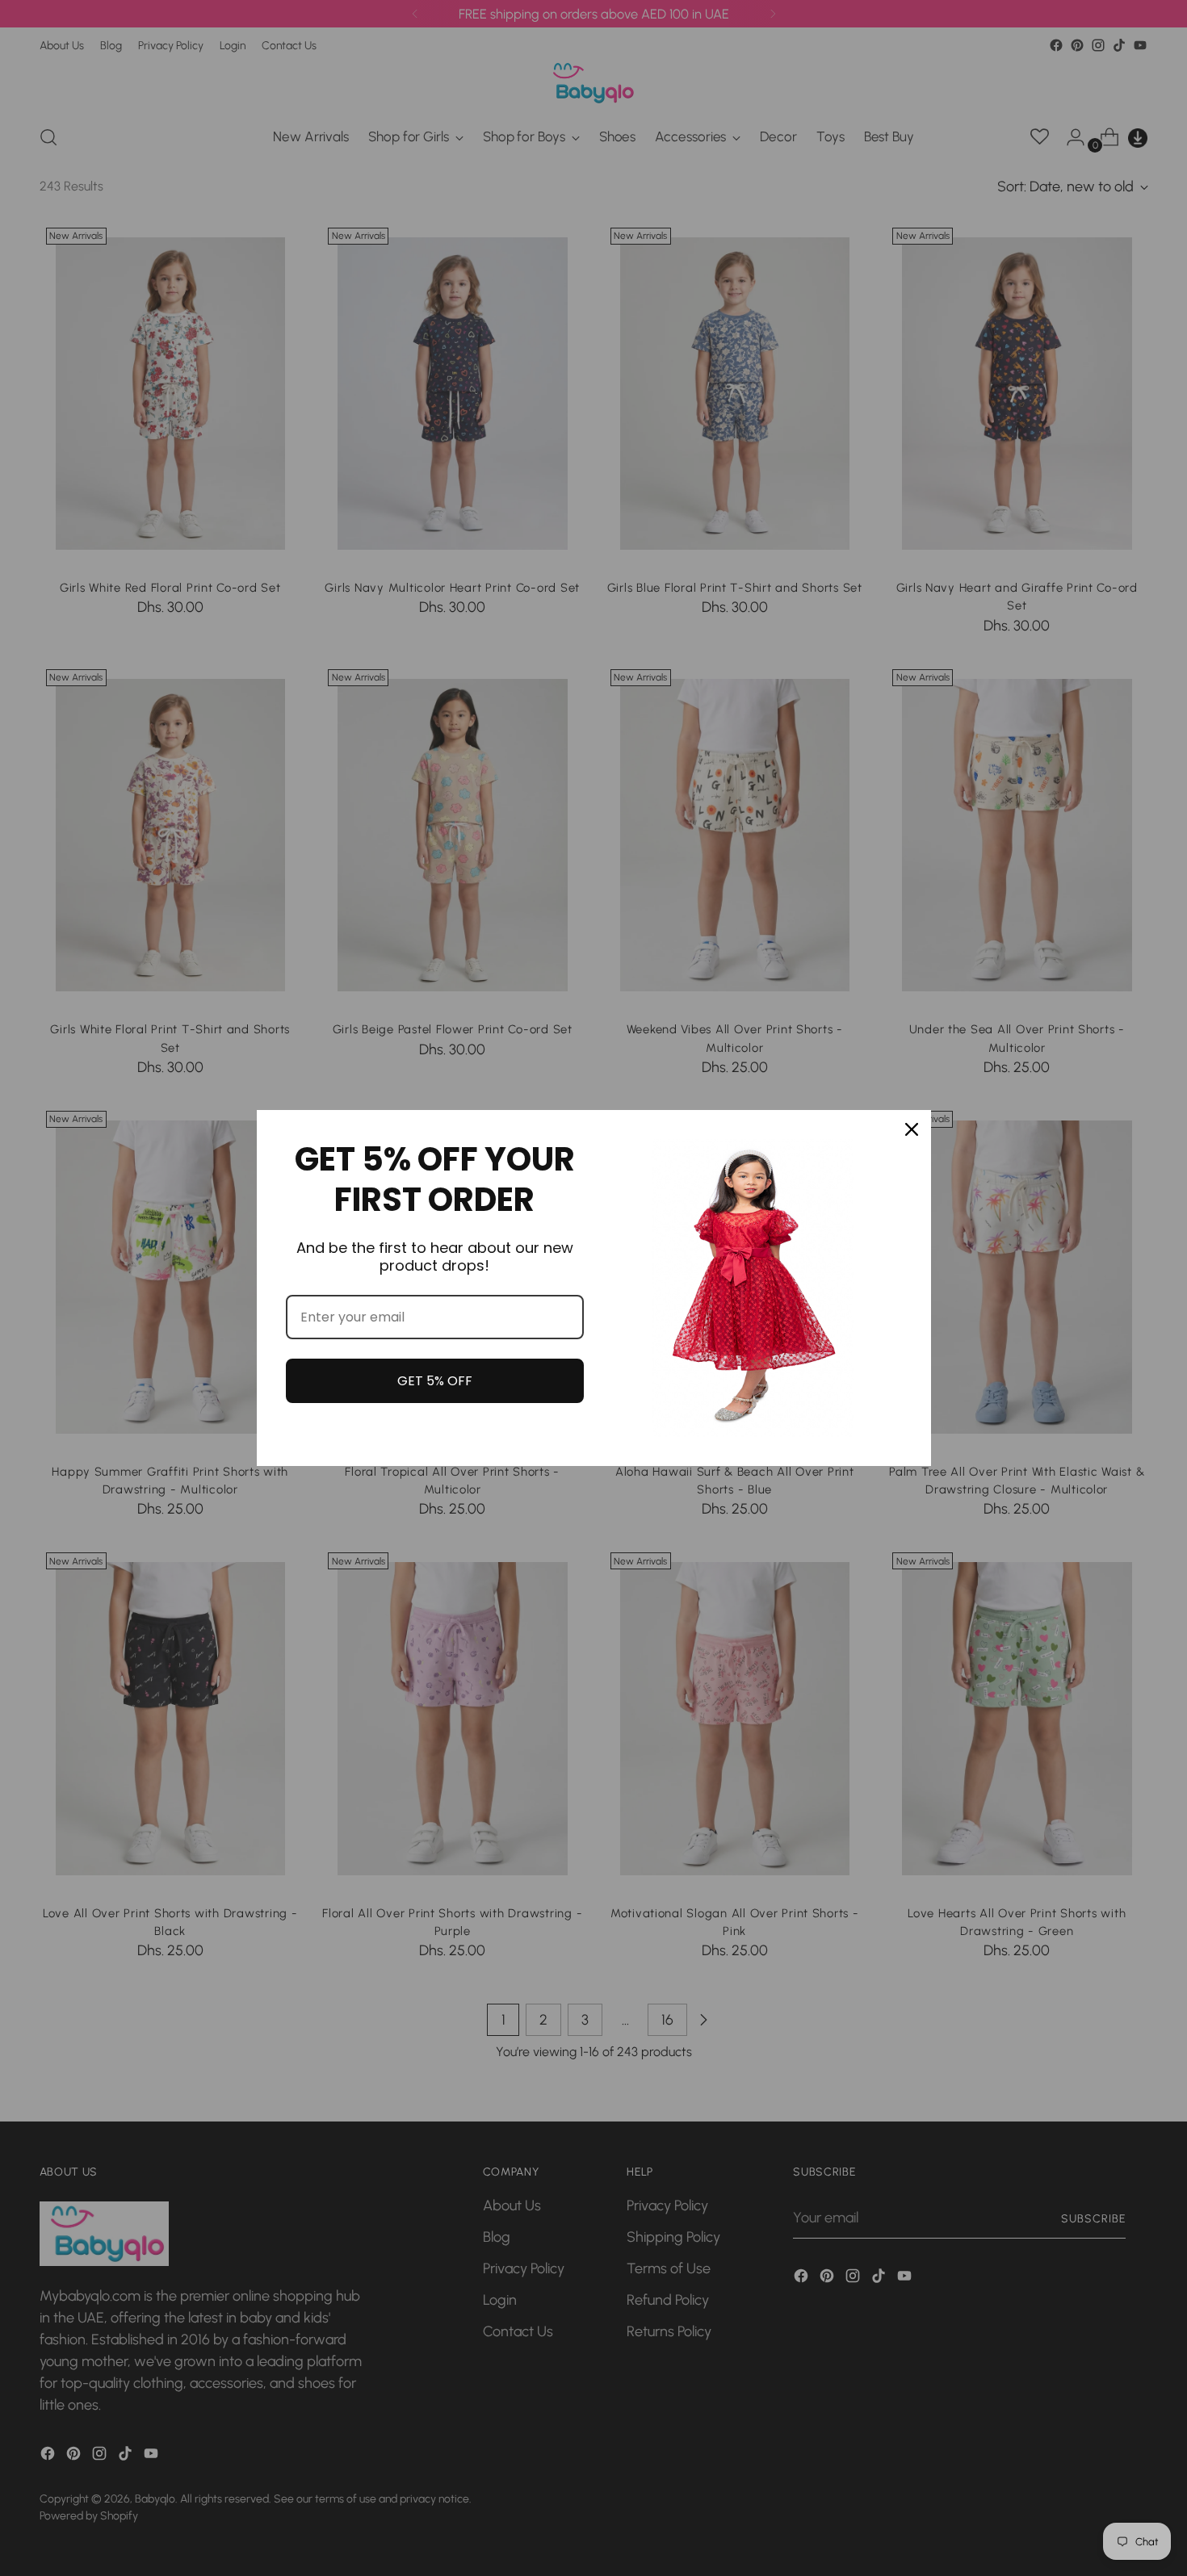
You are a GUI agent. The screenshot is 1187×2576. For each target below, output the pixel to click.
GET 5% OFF (435, 1381)
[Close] (912, 1129)
